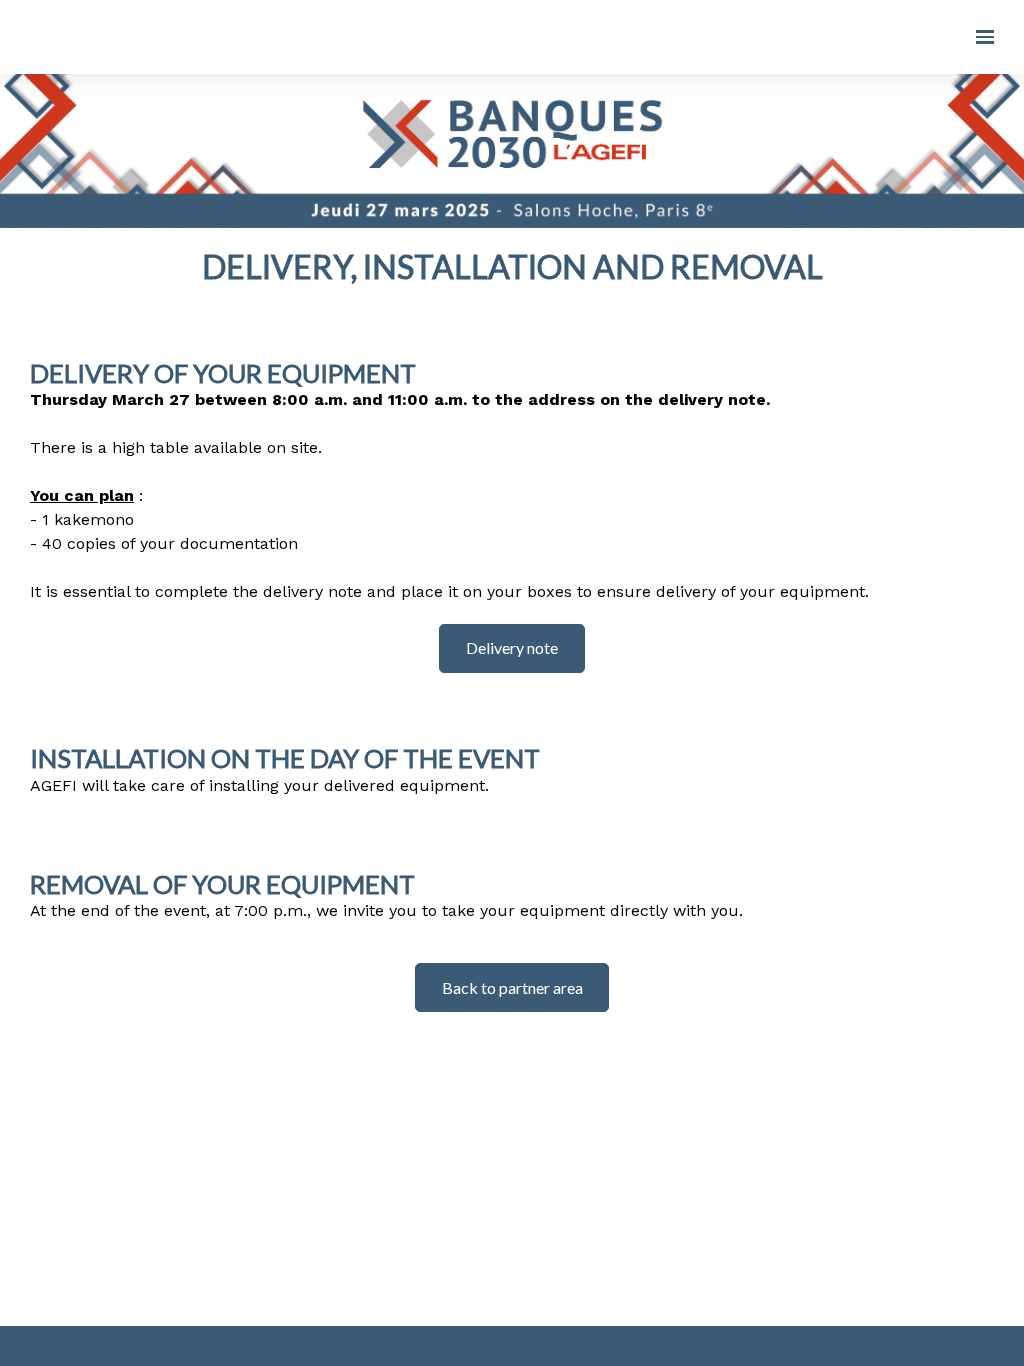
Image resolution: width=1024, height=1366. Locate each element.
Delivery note (512, 647)
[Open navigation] (985, 37)
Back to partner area (512, 987)
